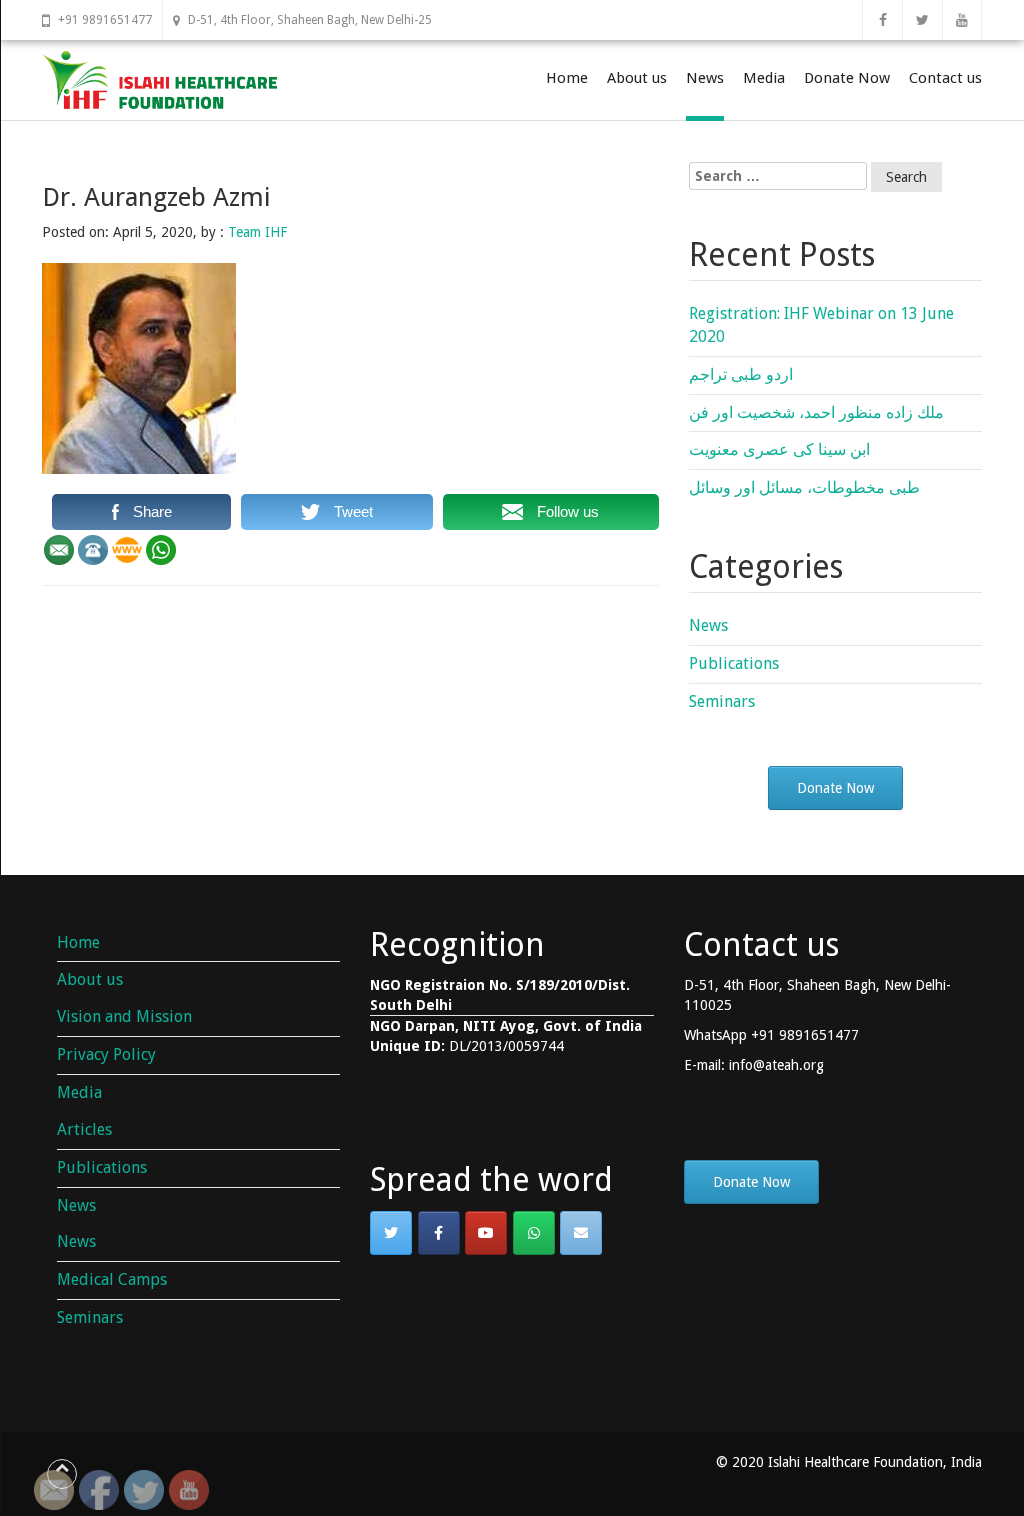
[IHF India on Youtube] (486, 1233)
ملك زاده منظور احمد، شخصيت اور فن (816, 412)
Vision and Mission (124, 1016)
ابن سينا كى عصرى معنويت (779, 449)
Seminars (722, 701)
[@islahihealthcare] (439, 1233)
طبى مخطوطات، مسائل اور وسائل (804, 487)
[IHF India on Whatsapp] (534, 1233)
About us (637, 78)
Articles (84, 1129)
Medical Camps (112, 1279)
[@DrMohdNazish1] (391, 1233)
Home (567, 78)
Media (764, 78)
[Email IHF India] (581, 1233)
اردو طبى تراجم (741, 374)
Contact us (945, 78)
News (705, 78)
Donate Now (847, 78)
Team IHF (257, 232)
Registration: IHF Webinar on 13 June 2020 (821, 325)
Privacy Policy (106, 1054)
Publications (734, 663)
